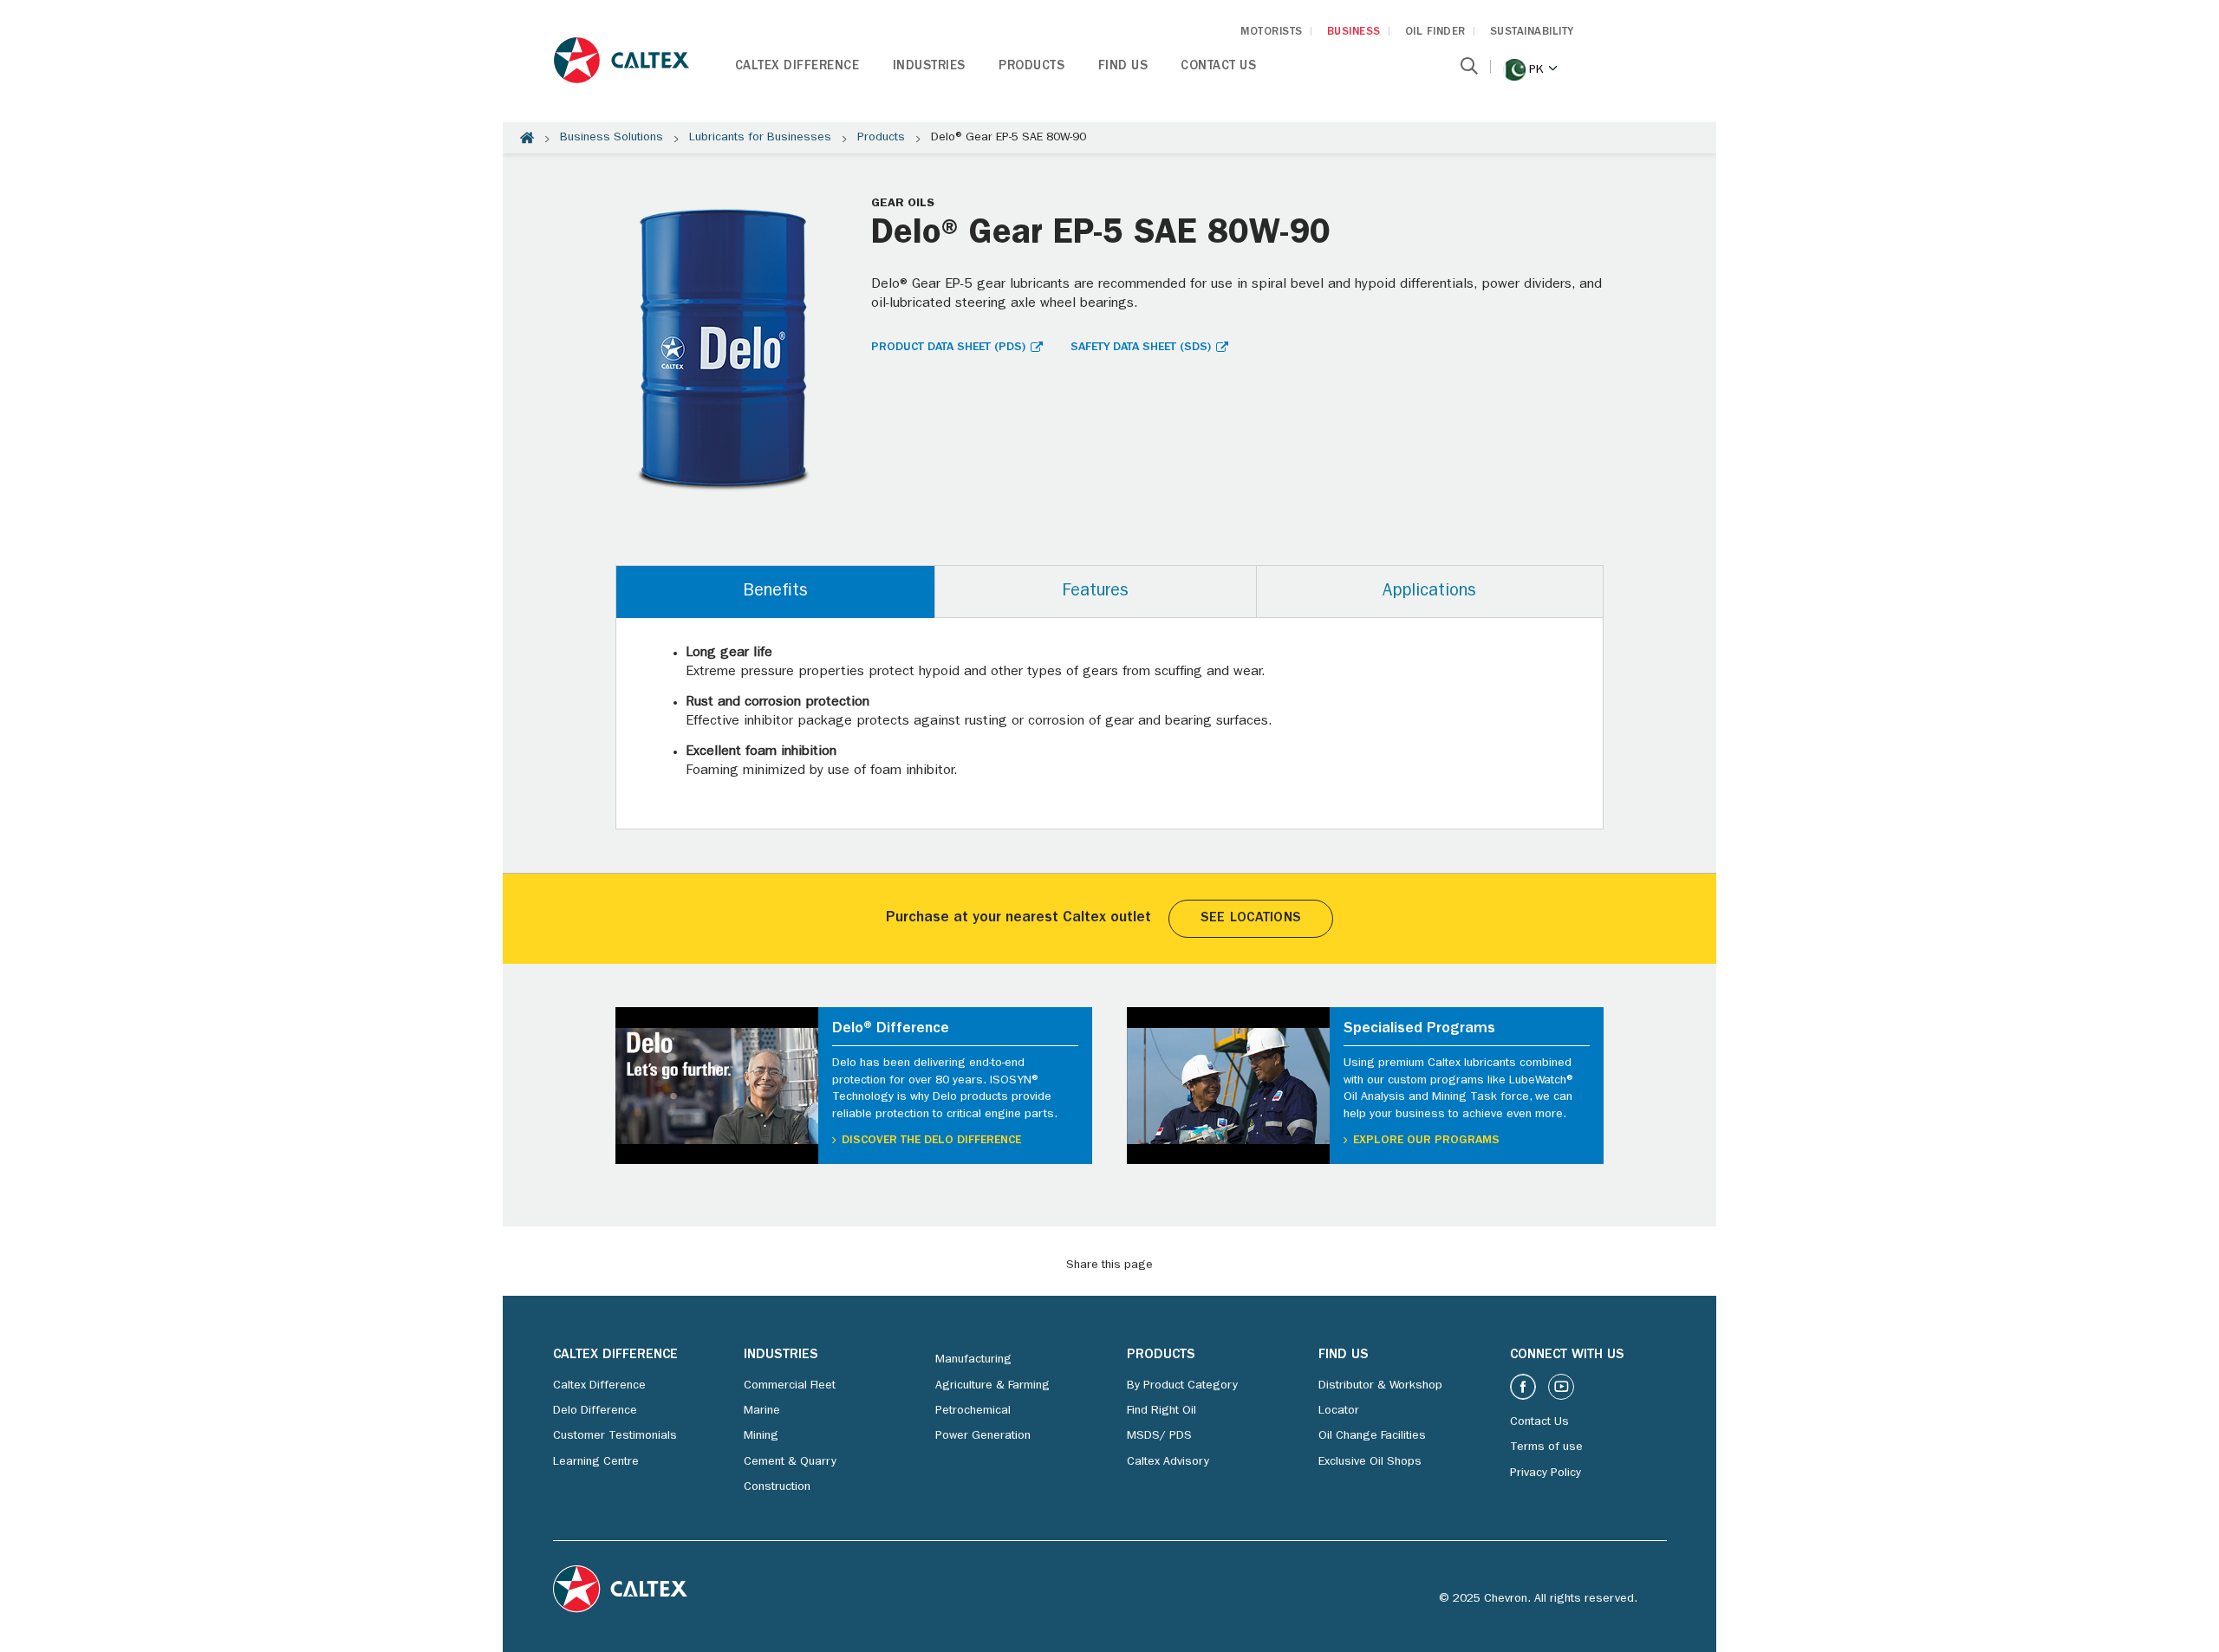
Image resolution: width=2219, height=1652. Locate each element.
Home (527, 138)
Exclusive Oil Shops (1370, 1462)
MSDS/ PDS (1159, 1436)
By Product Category (1182, 1386)
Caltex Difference (797, 67)
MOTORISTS (1272, 33)
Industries (929, 67)
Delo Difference (595, 1411)
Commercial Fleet (790, 1386)
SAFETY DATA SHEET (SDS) (1141, 348)
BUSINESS (1354, 33)
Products (1031, 67)
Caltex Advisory (1168, 1462)
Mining (761, 1436)
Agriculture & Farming (992, 1386)
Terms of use (1546, 1447)
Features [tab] (1095, 592)
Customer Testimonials (615, 1436)
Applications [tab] (1429, 592)
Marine (762, 1411)
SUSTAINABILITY (1532, 33)
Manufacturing (973, 1360)
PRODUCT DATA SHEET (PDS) (948, 348)
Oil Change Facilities (1372, 1436)
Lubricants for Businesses (760, 138)
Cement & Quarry (790, 1462)
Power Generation (983, 1436)
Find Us (1123, 67)
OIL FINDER (1435, 33)
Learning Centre (596, 1462)
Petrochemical (973, 1411)
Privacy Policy (1545, 1473)
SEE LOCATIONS (1251, 919)
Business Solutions (612, 138)
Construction (777, 1487)
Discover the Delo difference (931, 1141)
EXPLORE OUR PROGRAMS (1426, 1141)
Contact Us (1218, 67)
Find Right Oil (1162, 1411)
